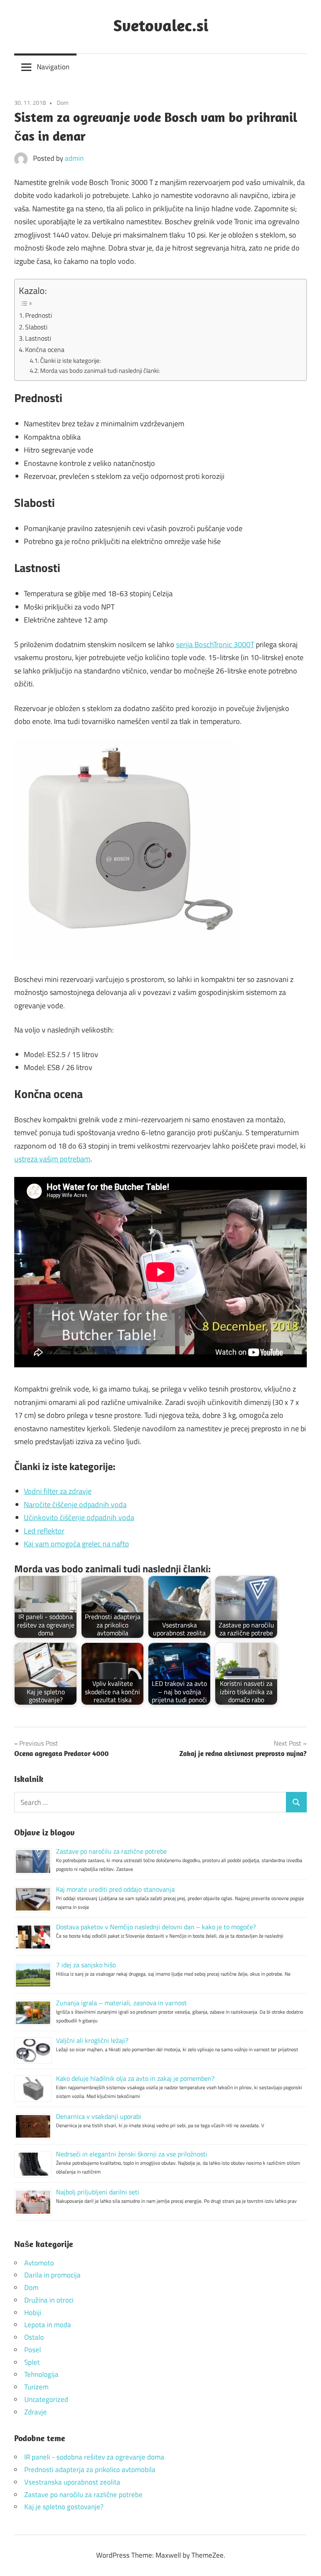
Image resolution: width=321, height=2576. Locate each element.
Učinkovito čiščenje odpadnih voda (79, 1517)
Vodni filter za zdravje (58, 1491)
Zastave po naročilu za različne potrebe (111, 1851)
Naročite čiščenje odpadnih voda (75, 1504)
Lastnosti (38, 338)
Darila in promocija (52, 2275)
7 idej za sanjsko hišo (86, 1965)
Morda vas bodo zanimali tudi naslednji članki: (100, 371)
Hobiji (33, 2313)
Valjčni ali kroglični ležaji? (92, 2040)
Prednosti (39, 315)
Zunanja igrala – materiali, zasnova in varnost (121, 2003)
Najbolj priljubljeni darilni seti (98, 2192)
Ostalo (34, 2337)
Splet (32, 2362)
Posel (33, 2350)
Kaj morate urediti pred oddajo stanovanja (115, 1889)
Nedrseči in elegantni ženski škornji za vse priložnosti (132, 2154)
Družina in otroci (49, 2300)
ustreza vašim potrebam (52, 1159)
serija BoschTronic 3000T (215, 644)
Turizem (36, 2387)
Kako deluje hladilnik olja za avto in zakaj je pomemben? (135, 2078)
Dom (63, 102)
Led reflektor (44, 1531)
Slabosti (36, 327)
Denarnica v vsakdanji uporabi (99, 2116)
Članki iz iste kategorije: (70, 361)
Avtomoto (39, 2263)
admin (74, 158)
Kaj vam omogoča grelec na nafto (76, 1544)
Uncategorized (46, 2399)
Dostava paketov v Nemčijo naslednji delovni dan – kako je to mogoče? (156, 1927)
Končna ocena (45, 349)
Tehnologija (41, 2374)
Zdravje (36, 2412)
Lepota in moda (48, 2325)
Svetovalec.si (161, 25)
